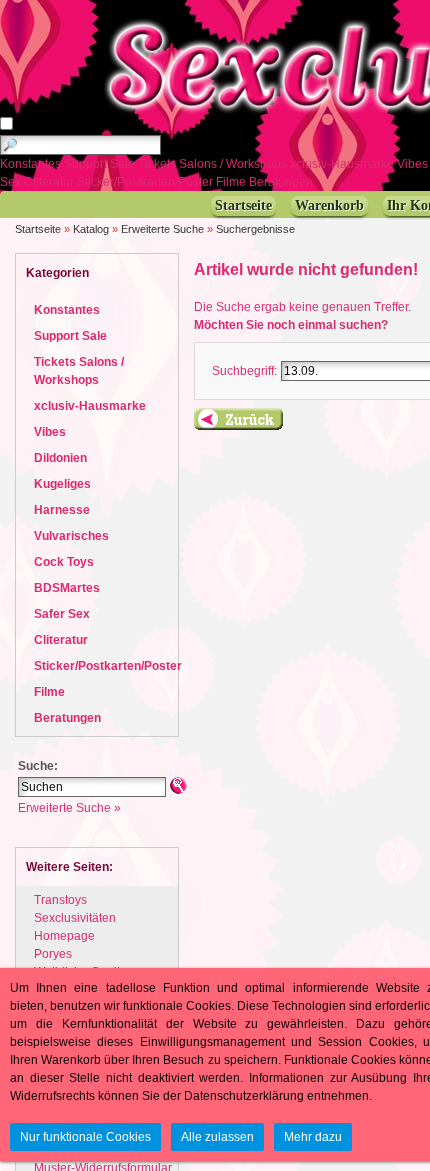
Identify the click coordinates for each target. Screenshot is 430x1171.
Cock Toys (64, 562)
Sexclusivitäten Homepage (75, 927)
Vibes (50, 432)
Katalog (91, 229)
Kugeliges (62, 484)
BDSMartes (67, 588)
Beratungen (282, 182)
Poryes (53, 954)
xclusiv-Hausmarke (343, 164)
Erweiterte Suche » (69, 808)
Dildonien (60, 458)
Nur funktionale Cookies (85, 1137)
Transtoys (60, 900)
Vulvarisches (71, 536)
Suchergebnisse (255, 229)
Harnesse (62, 510)
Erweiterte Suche (162, 229)
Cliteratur (50, 182)
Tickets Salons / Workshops (214, 164)
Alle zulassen (217, 1137)
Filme (232, 182)
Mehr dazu (313, 1137)
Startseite (38, 229)
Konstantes (32, 164)
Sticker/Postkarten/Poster (146, 182)
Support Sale (101, 164)
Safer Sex (62, 614)
